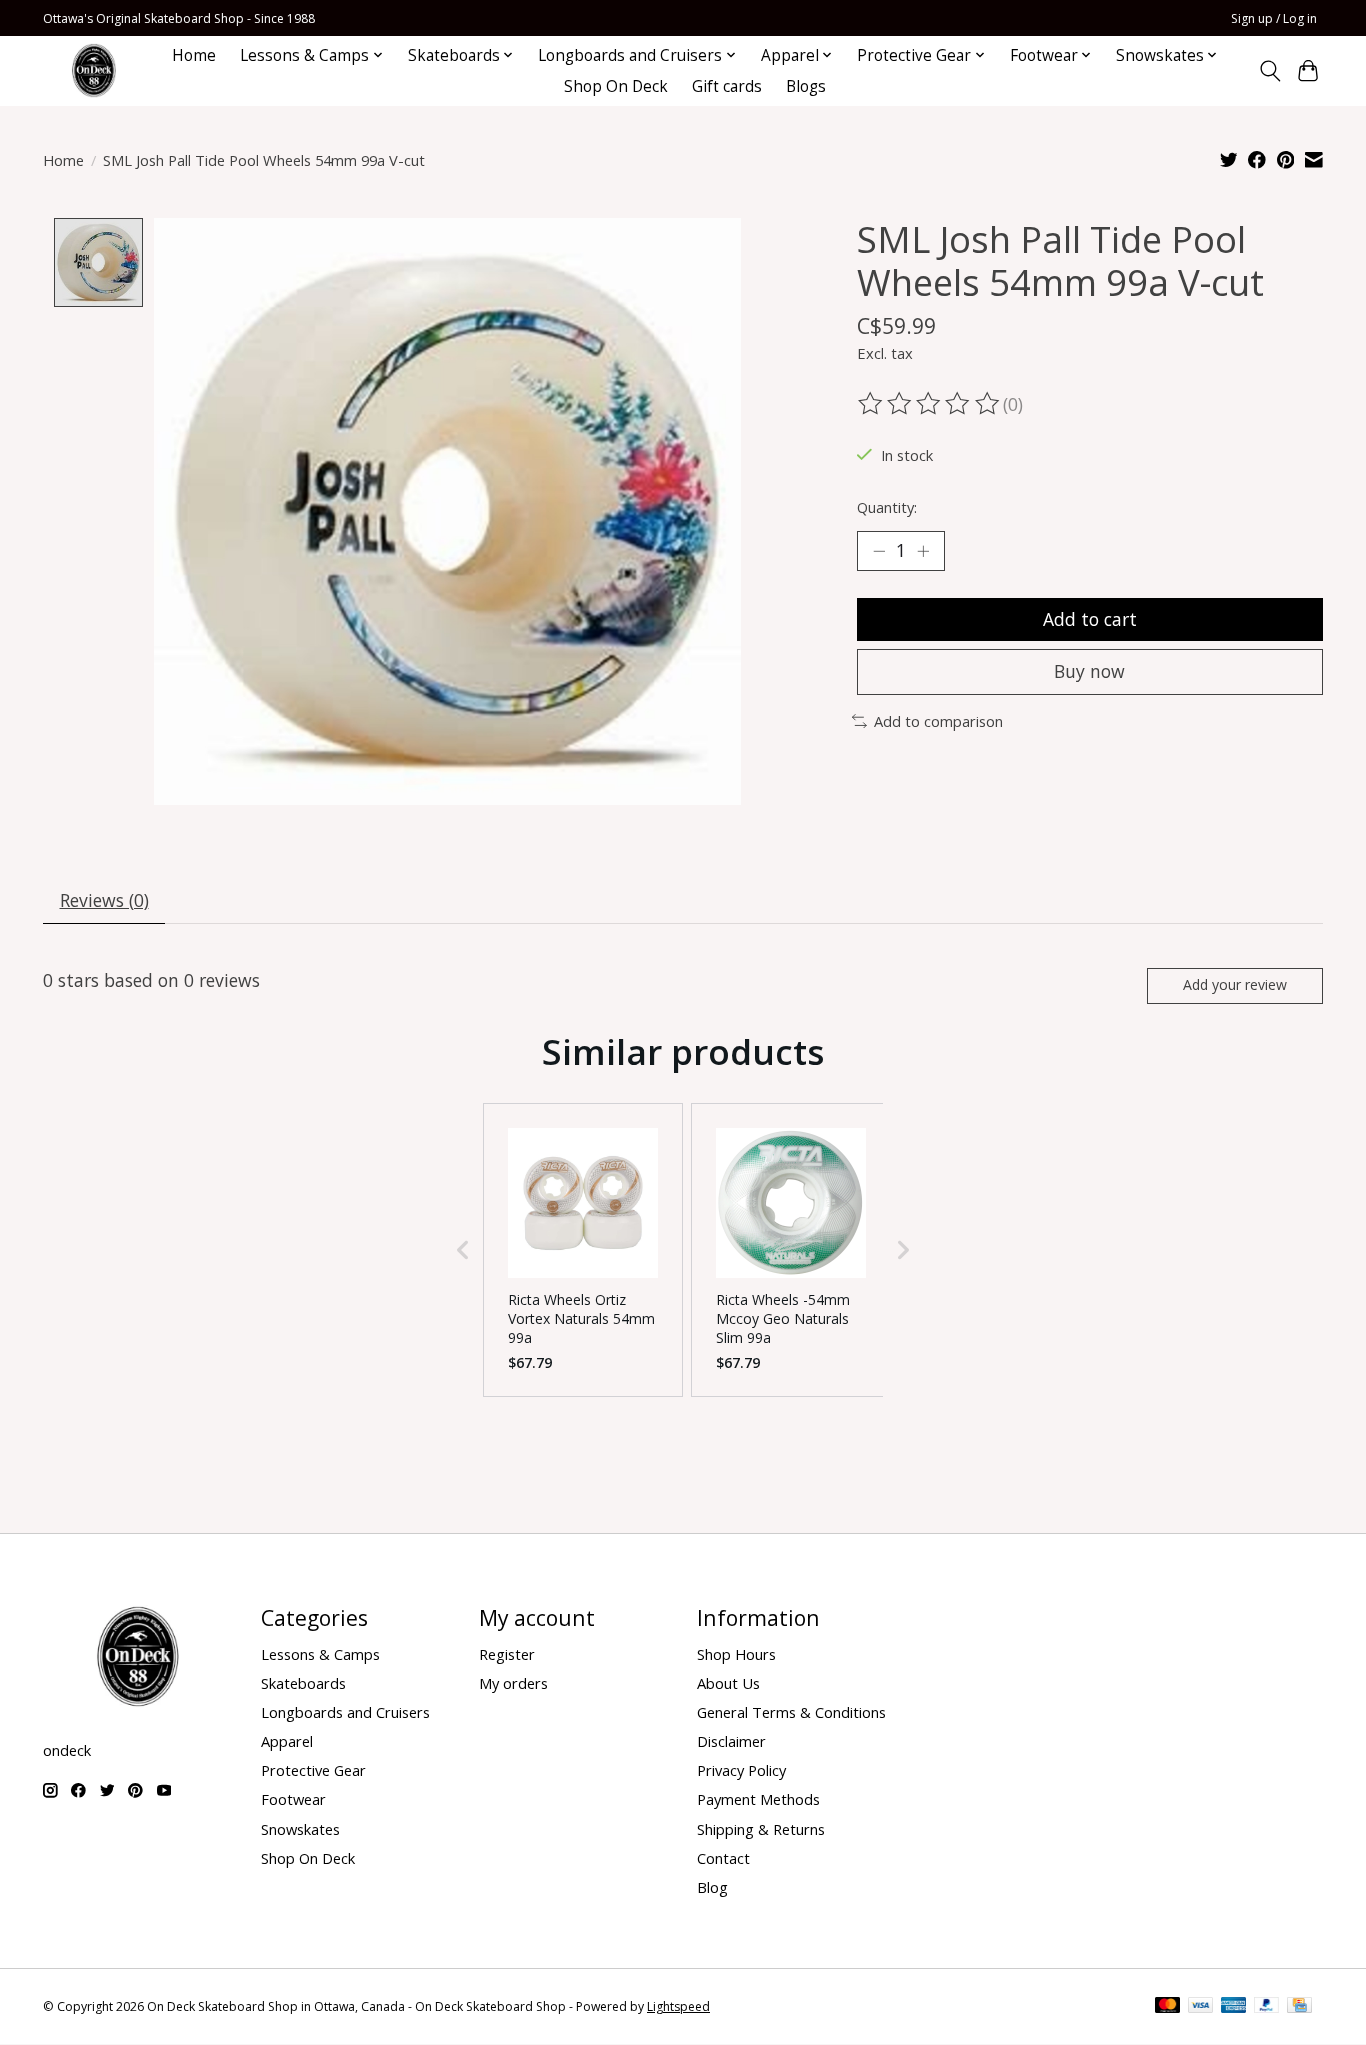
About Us (728, 1683)
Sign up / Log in (1274, 18)
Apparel (287, 1741)
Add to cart (1090, 619)
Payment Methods (758, 1799)
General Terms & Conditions (791, 1712)
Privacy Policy (741, 1770)
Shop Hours (736, 1654)
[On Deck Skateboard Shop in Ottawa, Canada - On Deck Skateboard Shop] (94, 70)
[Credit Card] (1299, 2007)
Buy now (1089, 671)
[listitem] (583, 1250)
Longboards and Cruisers (345, 1712)
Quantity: (887, 507)
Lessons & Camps (320, 1654)
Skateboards (303, 1683)
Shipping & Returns (761, 1829)
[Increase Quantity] (923, 551)
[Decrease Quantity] (879, 551)
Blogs (806, 86)
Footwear (293, 1799)
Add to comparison (938, 721)
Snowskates (300, 1829)
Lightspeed (678, 2006)
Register (507, 1654)
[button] (463, 1250)
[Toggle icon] (1269, 71)
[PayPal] (1267, 2007)
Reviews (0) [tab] (104, 900)
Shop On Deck (616, 86)
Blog (712, 1887)
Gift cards (727, 86)
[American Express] (1234, 2007)
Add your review (1235, 984)
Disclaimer (731, 1741)
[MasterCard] (1168, 2007)
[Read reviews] (930, 404)
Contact (723, 1858)
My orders (513, 1683)
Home (194, 55)
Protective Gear (313, 1770)
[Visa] (1201, 2007)
